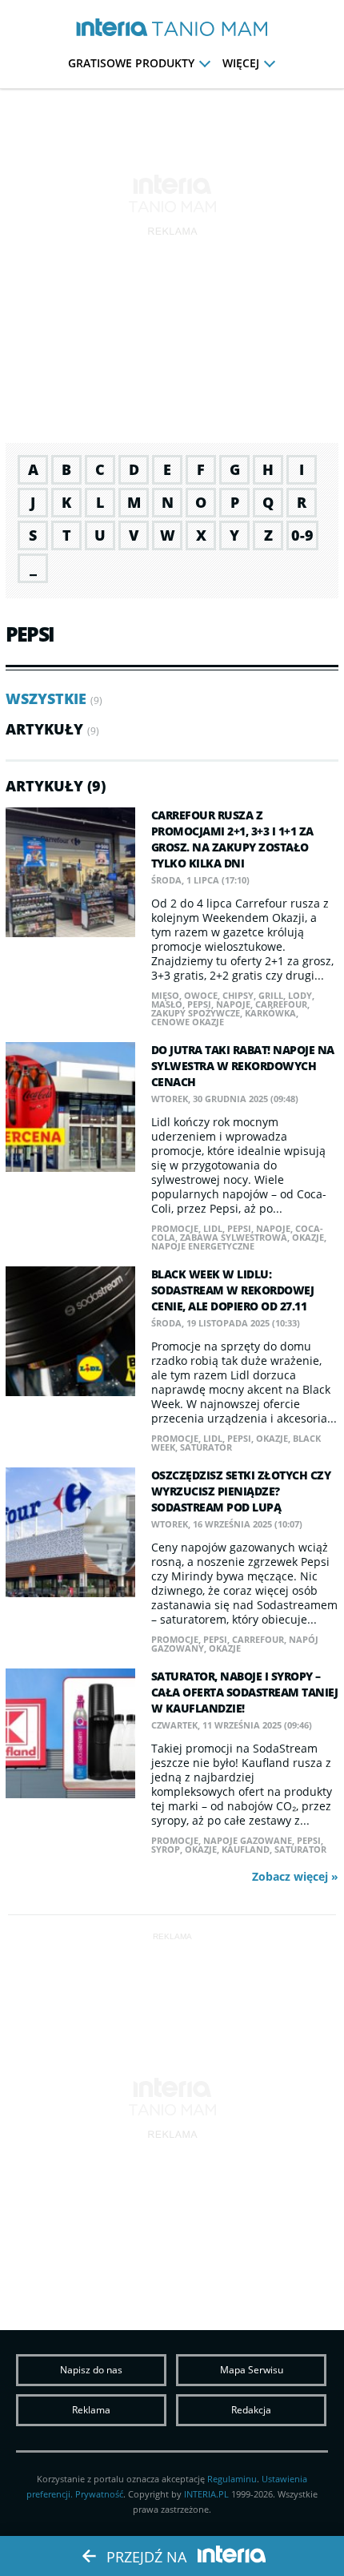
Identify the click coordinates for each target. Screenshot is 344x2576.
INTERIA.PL (206, 2494)
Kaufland (246, 1849)
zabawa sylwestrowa (234, 1237)
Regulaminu (232, 2479)
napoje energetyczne (203, 1246)
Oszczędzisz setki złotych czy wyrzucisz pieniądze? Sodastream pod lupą (241, 1491)
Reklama (91, 2410)
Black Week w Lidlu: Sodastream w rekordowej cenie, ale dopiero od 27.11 (233, 1290)
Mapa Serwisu (252, 2370)
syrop (166, 1849)
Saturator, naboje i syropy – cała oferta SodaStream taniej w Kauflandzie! (245, 1692)
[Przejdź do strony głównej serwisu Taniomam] (210, 30)
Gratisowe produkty (131, 63)
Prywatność (99, 2494)
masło (167, 1004)
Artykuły (44, 729)
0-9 (302, 535)
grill (271, 995)
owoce (201, 995)
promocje (175, 1228)
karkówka (270, 1013)
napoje (233, 1004)
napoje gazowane (248, 1840)
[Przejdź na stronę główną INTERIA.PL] (112, 28)
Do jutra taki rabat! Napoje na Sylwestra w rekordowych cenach (243, 1066)
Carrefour (281, 1004)
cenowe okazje (188, 1022)
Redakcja (251, 2410)
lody (300, 995)
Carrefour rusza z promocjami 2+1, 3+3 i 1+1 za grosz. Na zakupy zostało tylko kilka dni (232, 839)
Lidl (213, 1228)
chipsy (238, 995)
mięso (165, 995)
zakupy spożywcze (196, 1013)
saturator (206, 1447)
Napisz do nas (91, 2370)
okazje (308, 1237)
